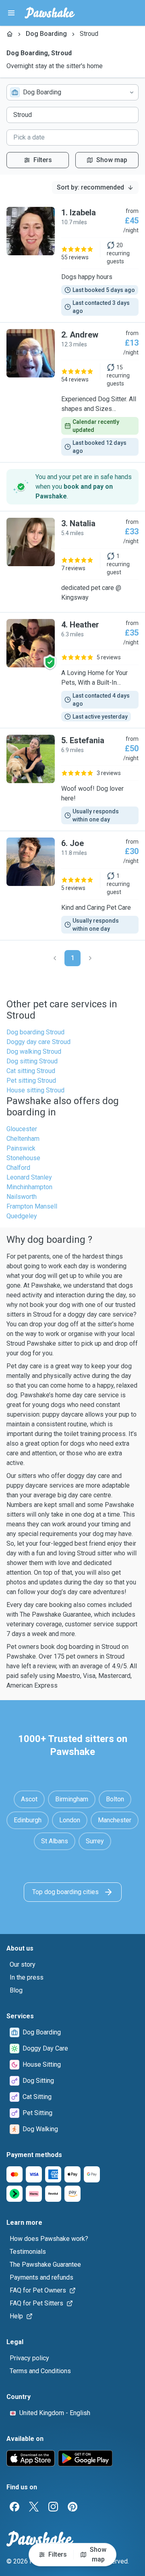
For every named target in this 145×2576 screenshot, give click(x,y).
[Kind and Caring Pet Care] (72, 886)
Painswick (21, 1148)
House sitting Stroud (35, 1090)
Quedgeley (22, 1216)
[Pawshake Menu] (11, 13)
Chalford (18, 1168)
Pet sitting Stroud (31, 1081)
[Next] (90, 958)
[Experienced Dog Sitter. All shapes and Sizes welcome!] (72, 392)
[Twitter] (34, 2507)
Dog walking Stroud (34, 1051)
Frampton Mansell (32, 1206)
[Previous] (55, 958)
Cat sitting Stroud (31, 1071)
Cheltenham (23, 1139)
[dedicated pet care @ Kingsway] (72, 562)
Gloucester (22, 1129)
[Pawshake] (50, 13)
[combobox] (72, 92)
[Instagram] (53, 2507)
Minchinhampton (29, 1187)
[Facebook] (14, 2507)
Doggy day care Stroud (38, 1042)
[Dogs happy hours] (72, 261)
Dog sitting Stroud (32, 1061)
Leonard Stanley (29, 1177)
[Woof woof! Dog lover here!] (72, 779)
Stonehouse (23, 1158)
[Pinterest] (72, 2507)
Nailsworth (22, 1197)
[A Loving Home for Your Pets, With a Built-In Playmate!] (72, 670)
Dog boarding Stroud (35, 1032)
